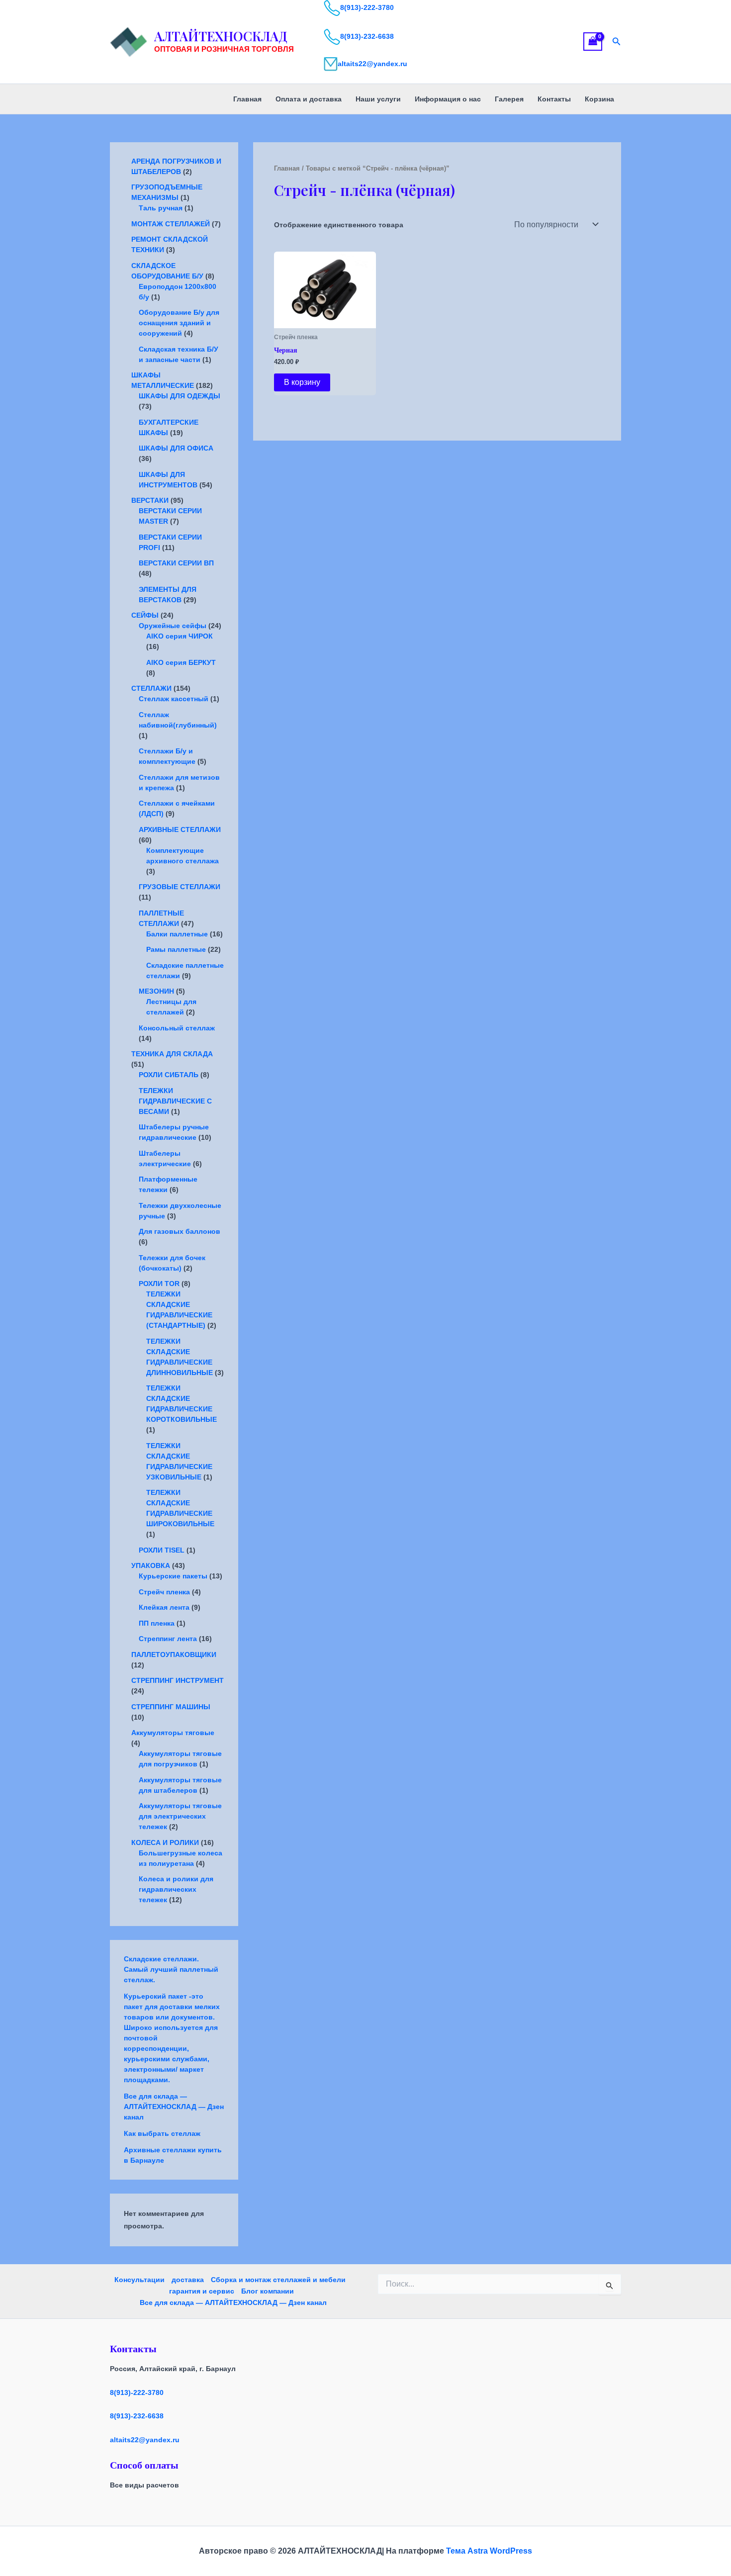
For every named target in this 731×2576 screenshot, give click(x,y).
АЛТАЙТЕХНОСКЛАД (221, 36)
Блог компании (268, 2291)
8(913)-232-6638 (367, 36)
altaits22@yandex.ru (372, 64)
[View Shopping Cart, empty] (593, 42)
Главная (247, 99)
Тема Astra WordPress (489, 2551)
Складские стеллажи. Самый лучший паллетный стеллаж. (171, 1969)
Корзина (599, 99)
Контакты (554, 99)
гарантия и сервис (202, 2291)
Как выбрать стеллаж (162, 2133)
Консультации (139, 2280)
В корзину (302, 382)
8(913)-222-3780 (367, 7)
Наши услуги (378, 99)
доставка (188, 2280)
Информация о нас (448, 99)
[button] (617, 42)
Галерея (509, 99)
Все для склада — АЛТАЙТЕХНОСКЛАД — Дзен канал (174, 2107)
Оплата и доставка (309, 99)
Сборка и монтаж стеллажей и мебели (278, 2280)
